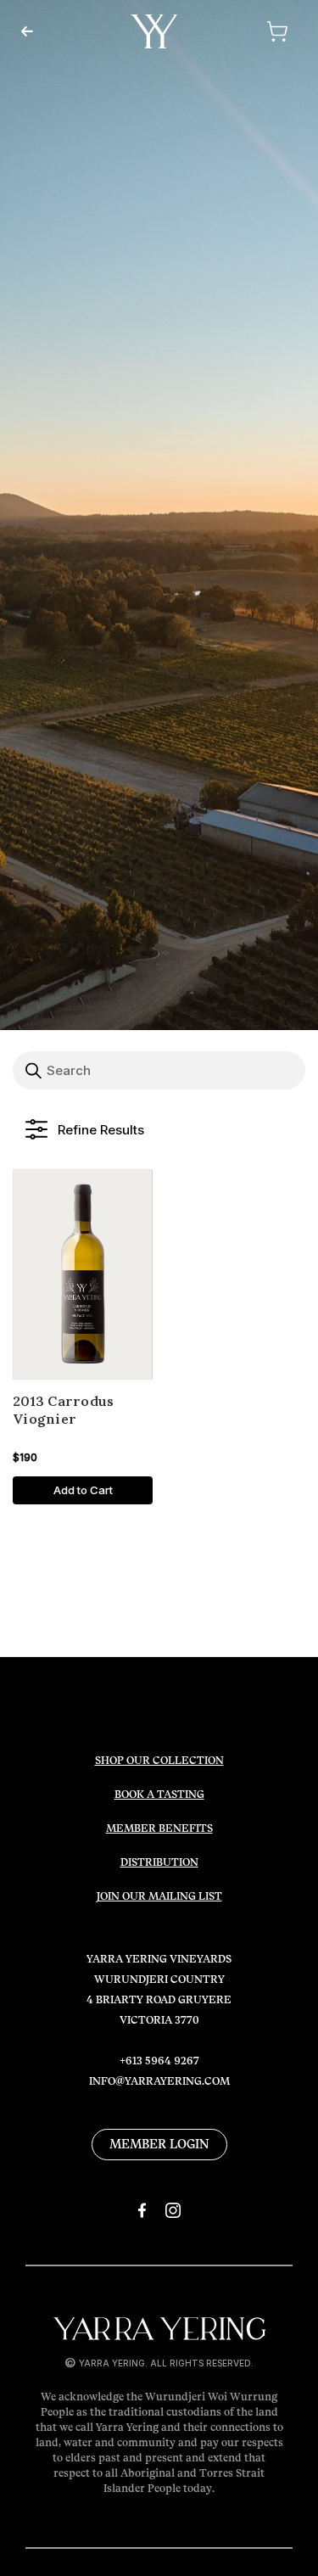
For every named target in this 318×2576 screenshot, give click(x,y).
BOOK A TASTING (159, 1795)
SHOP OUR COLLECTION (159, 1761)
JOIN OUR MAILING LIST (159, 1896)
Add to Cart (83, 1490)
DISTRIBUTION (159, 1862)
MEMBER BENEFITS (159, 1828)
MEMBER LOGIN (159, 2144)
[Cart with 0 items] (255, 31)
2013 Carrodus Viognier (63, 1410)
